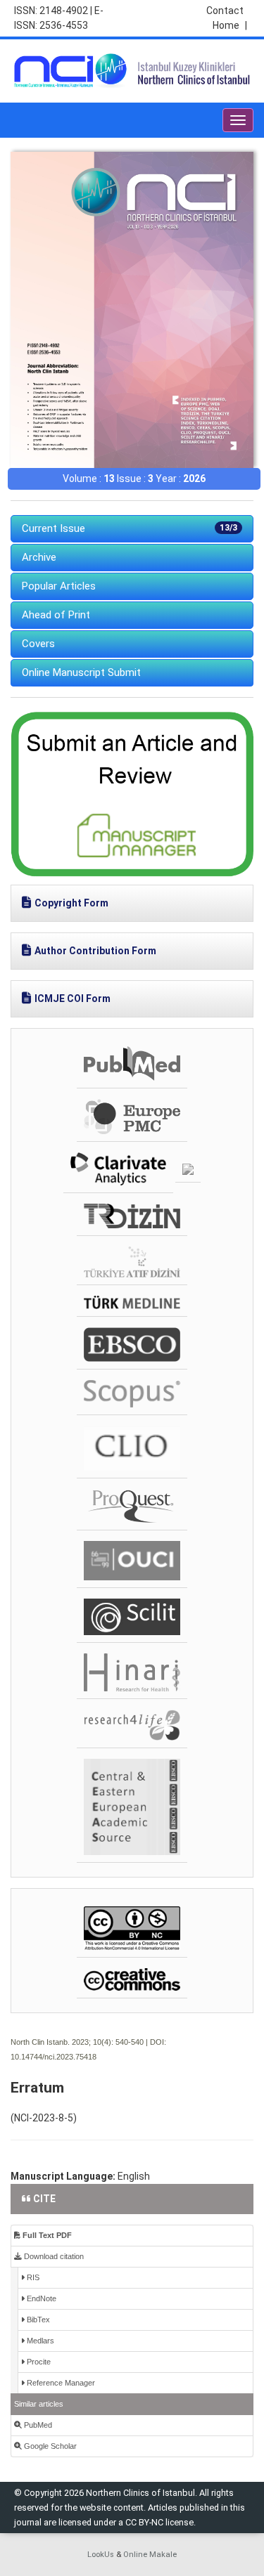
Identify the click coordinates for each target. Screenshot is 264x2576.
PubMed (37, 2425)
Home (230, 25)
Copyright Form (71, 903)
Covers (38, 644)
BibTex (37, 2320)
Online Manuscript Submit (81, 672)
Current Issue (130, 528)
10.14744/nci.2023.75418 (54, 2057)
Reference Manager (60, 2383)
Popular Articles (59, 586)
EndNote (40, 2298)
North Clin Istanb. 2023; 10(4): (62, 2042)
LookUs (101, 2555)
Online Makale (150, 2555)
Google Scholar (49, 2446)
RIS (32, 2277)
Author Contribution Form (95, 951)
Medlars (39, 2341)
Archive (39, 557)
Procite (38, 2362)
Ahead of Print (56, 615)
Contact (225, 11)
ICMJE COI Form (73, 998)
